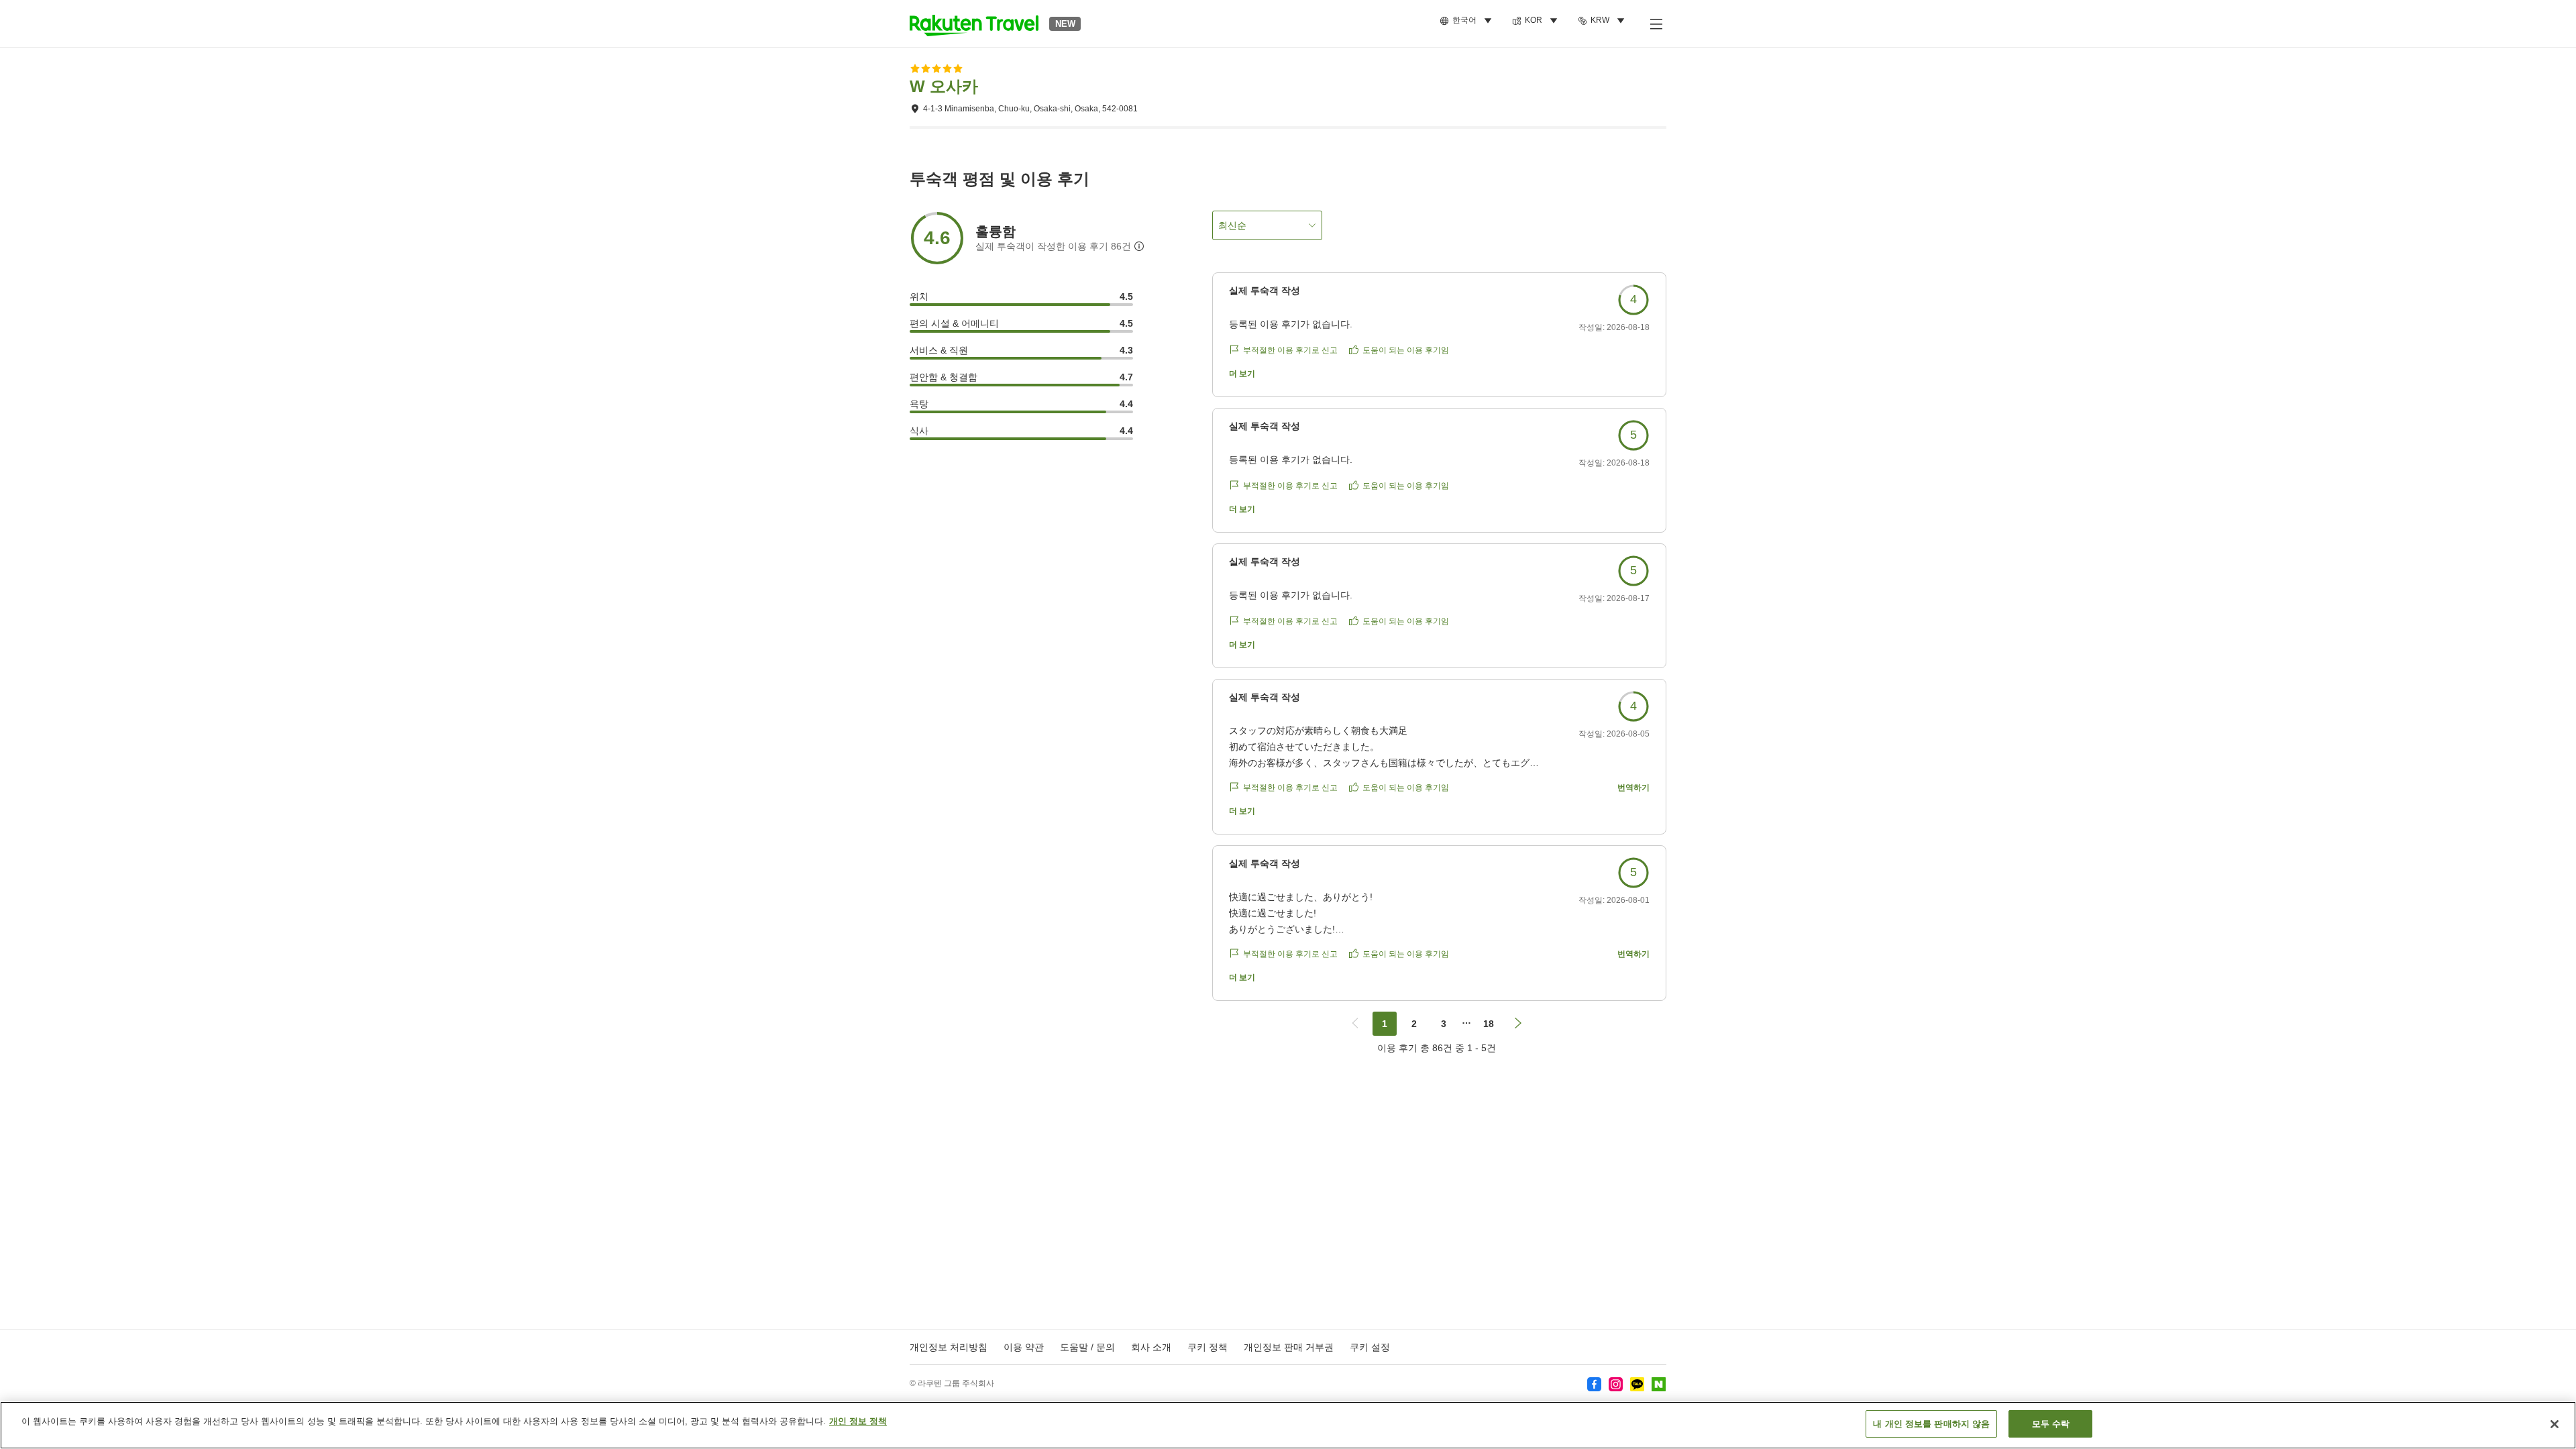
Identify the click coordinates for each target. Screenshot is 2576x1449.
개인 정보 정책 (858, 1421)
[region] (1288, 1425)
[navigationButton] (1355, 1024)
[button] (974, 23)
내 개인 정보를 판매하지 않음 (1931, 1424)
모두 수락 (2051, 1424)
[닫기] (2555, 1424)
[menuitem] (1468, 21)
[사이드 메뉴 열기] (1656, 23)
